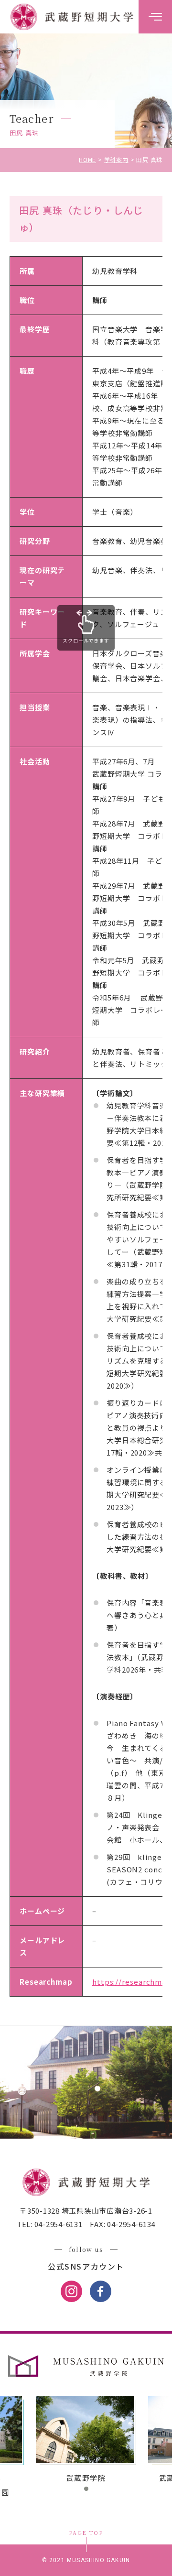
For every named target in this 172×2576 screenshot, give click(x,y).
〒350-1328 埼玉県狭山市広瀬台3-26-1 (86, 2211)
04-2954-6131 (58, 2224)
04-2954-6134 (130, 2224)
